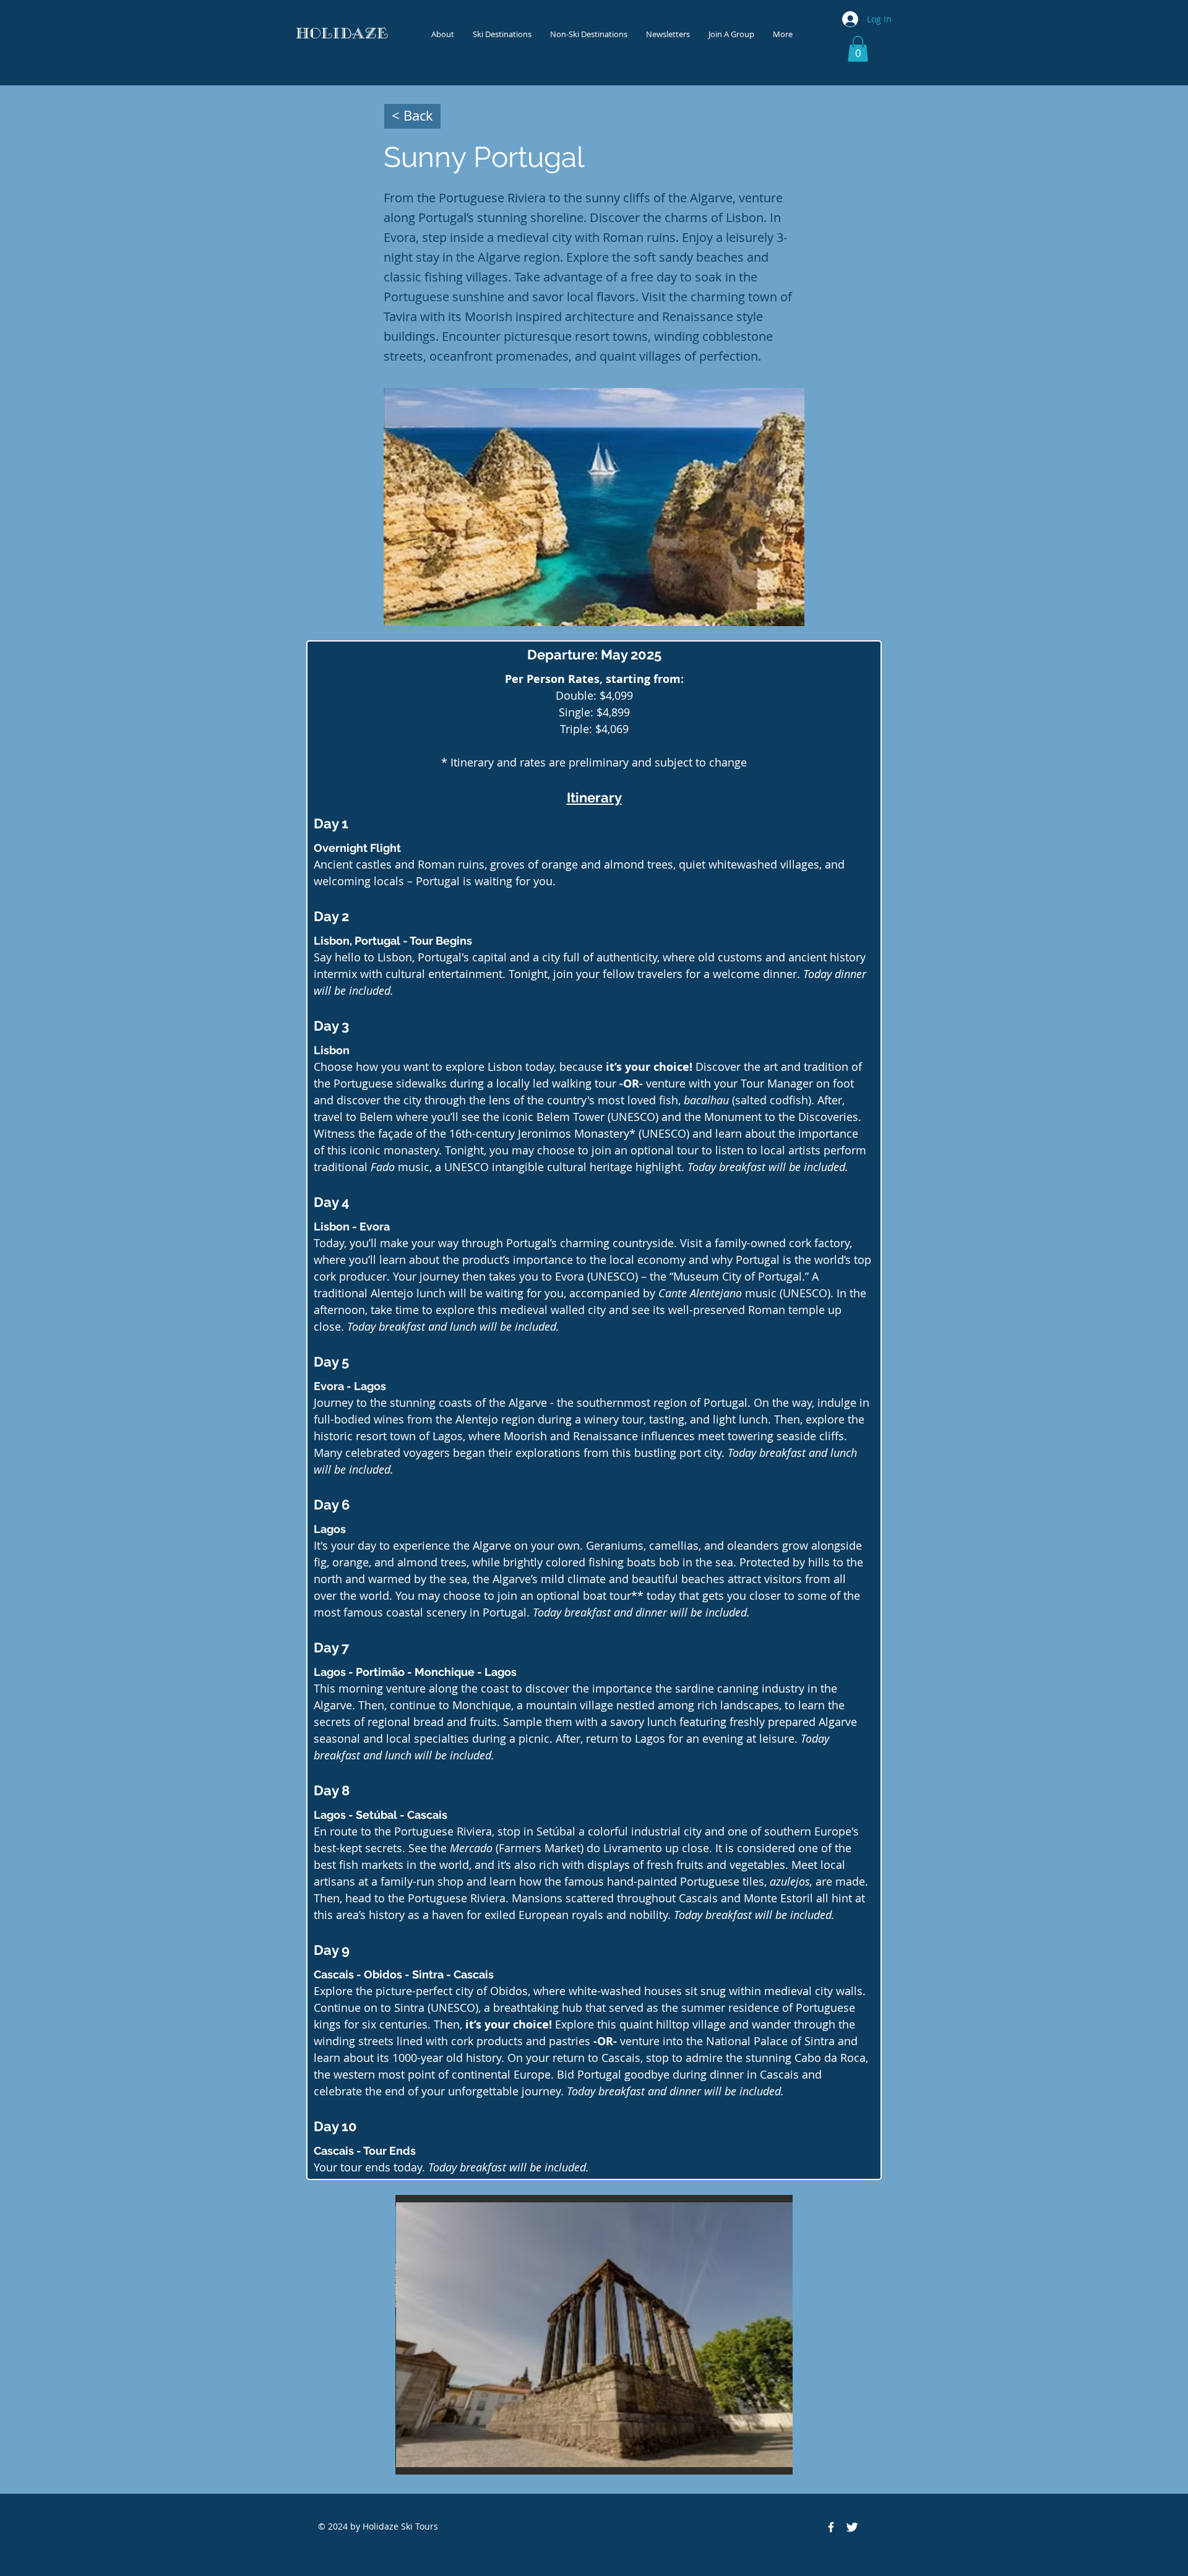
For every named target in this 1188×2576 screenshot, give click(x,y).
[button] (858, 49)
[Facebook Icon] (831, 2527)
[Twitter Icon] (852, 2527)
